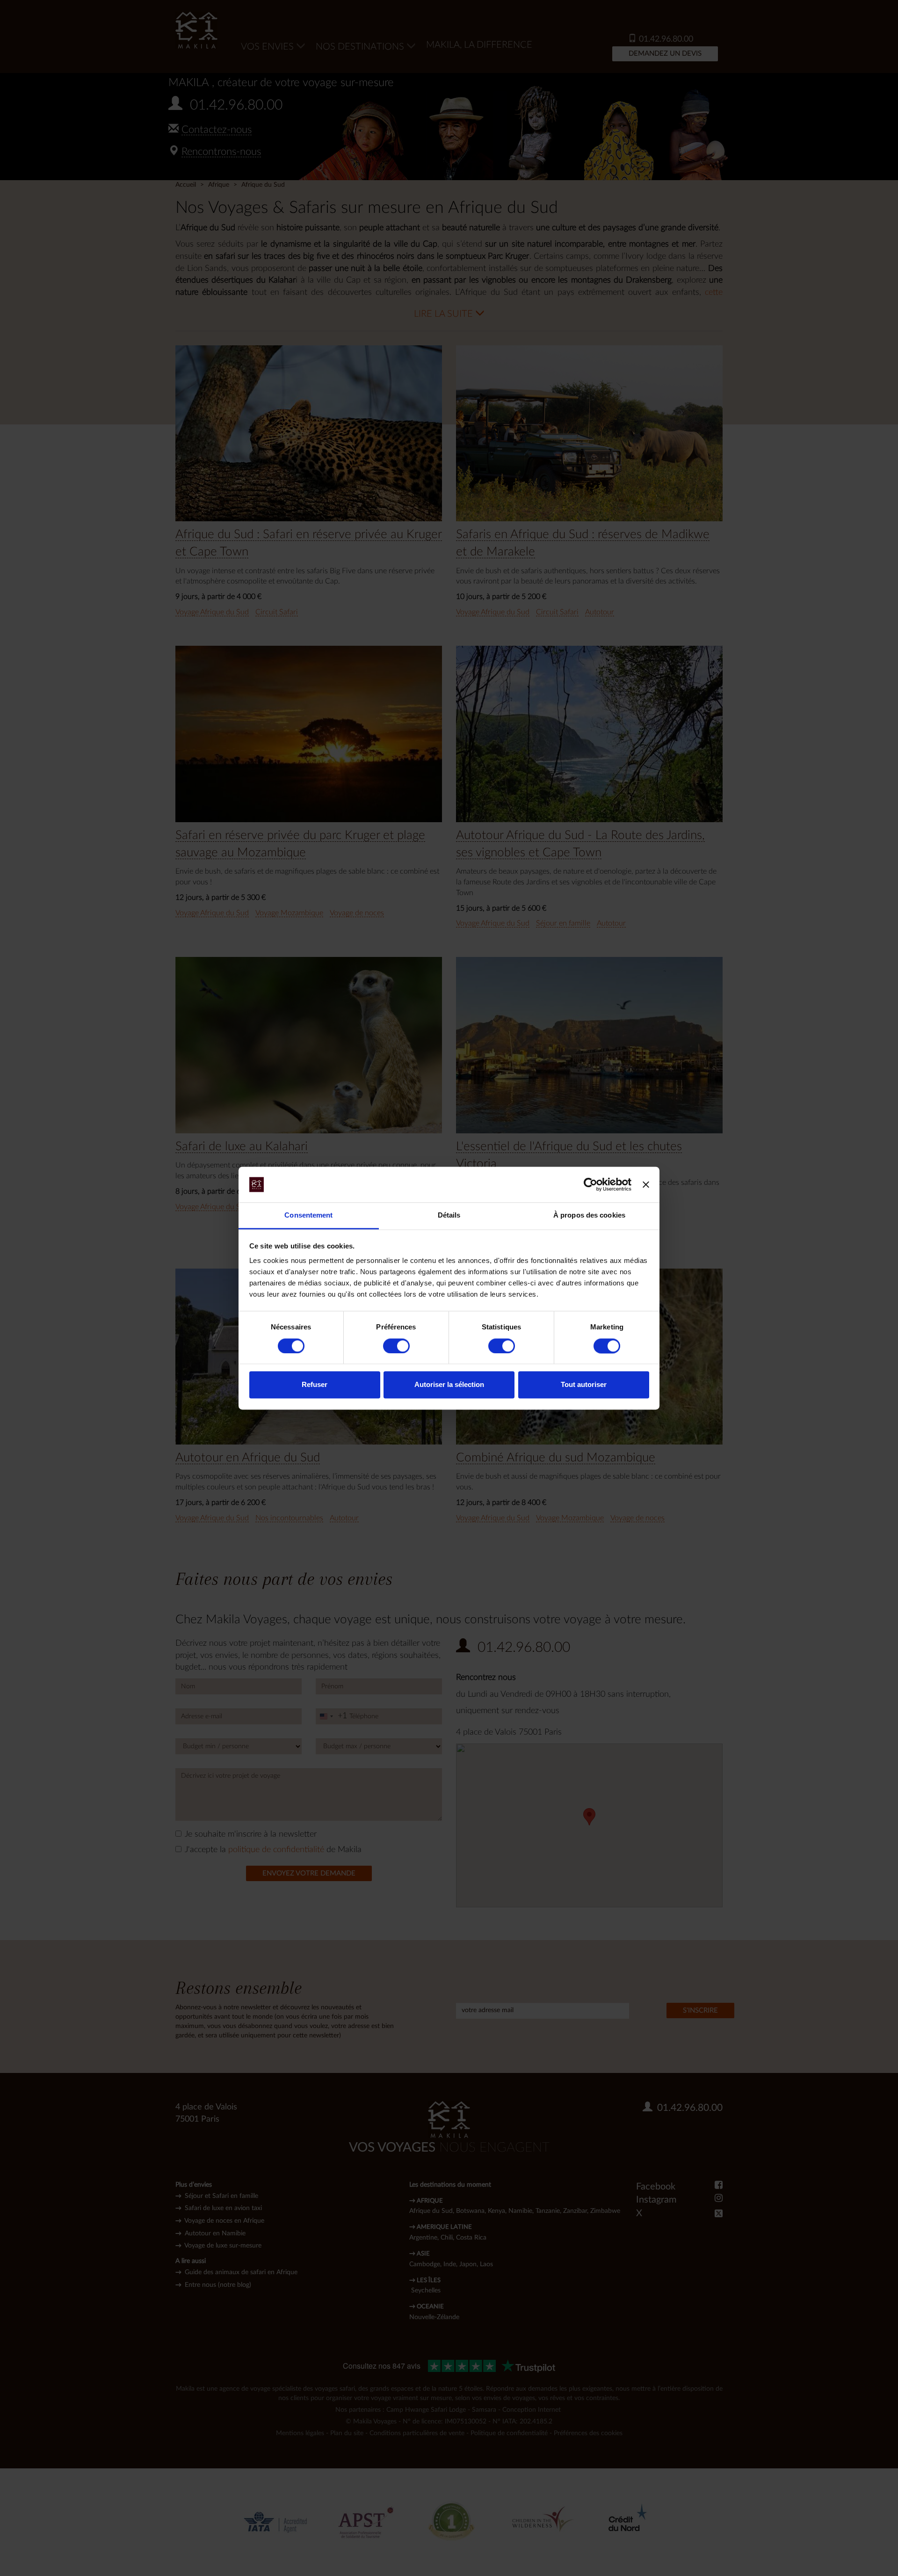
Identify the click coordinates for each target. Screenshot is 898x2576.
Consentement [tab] (308, 1215)
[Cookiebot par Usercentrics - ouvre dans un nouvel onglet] (590, 1184)
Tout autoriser (584, 1385)
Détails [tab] (449, 1215)
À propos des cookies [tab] (589, 1215)
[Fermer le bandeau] (646, 1184)
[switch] (396, 1346)
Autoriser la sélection (449, 1385)
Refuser (315, 1385)
